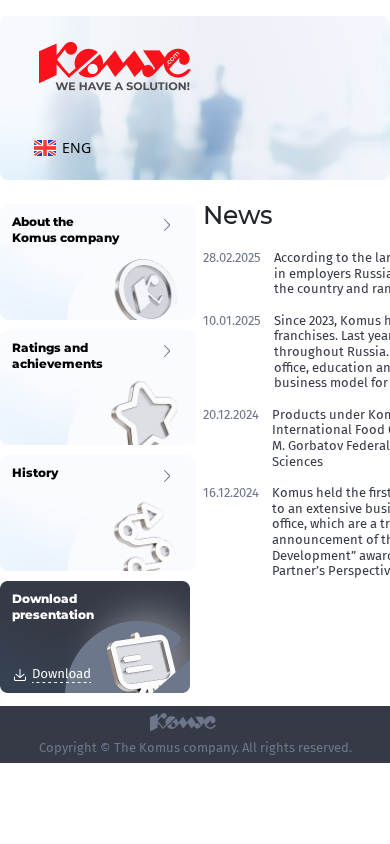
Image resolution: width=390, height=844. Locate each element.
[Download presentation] (95, 635)
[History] (98, 511)
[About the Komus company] (98, 260)
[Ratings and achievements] (98, 386)
